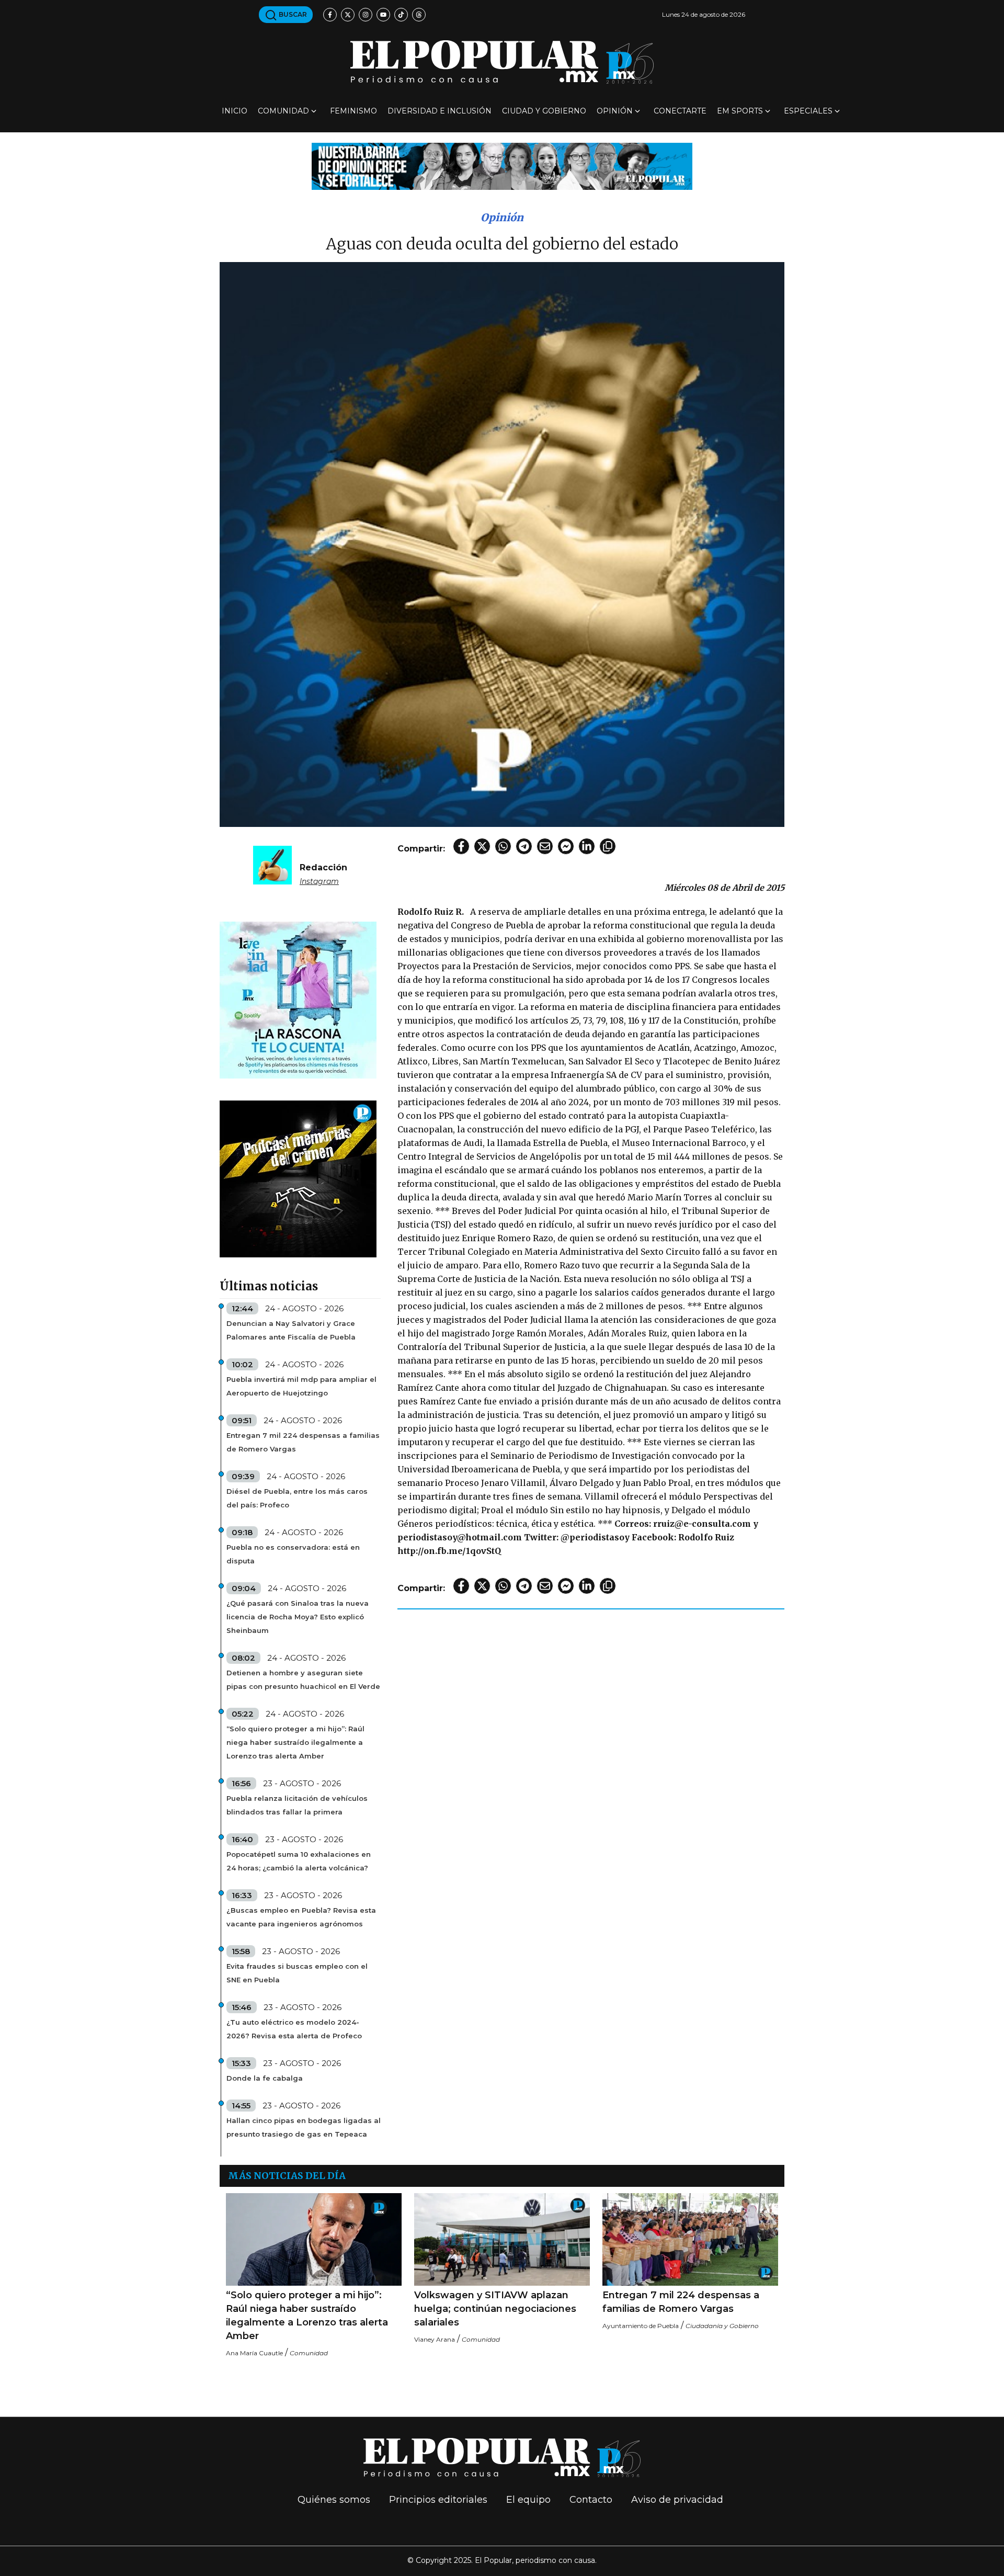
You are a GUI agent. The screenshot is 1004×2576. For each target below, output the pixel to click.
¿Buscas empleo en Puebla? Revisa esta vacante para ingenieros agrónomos (301, 1917)
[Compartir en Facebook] (461, 846)
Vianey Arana (435, 2339)
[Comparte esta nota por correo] (545, 846)
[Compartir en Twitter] (482, 846)
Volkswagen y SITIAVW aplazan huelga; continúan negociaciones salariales (495, 2309)
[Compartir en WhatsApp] (503, 846)
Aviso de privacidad (677, 2500)
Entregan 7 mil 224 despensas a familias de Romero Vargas (303, 1442)
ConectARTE (680, 111)
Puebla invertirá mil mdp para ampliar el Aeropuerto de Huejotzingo (301, 1386)
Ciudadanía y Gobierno (722, 2326)
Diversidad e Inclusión (440, 111)
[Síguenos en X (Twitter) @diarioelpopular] (348, 15)
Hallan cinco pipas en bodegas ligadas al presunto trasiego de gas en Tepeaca (304, 2127)
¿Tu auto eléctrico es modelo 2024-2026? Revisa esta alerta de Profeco (294, 2029)
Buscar (292, 14)
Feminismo (353, 111)
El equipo (528, 2500)
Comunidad (283, 111)
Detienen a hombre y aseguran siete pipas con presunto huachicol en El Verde (303, 1679)
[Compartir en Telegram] (524, 846)
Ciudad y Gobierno (544, 111)
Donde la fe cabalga (265, 2078)
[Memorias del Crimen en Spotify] (298, 1178)
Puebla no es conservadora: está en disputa (293, 1554)
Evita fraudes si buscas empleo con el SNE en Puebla (297, 1973)
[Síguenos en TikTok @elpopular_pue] (401, 15)
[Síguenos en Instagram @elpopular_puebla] (366, 15)
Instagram (319, 881)
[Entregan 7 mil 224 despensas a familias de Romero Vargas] (690, 2239)
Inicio (235, 111)
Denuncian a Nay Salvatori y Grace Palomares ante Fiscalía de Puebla (291, 1330)
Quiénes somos (334, 2500)
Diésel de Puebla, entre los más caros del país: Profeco (297, 1498)
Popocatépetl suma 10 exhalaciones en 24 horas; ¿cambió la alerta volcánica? (299, 1861)
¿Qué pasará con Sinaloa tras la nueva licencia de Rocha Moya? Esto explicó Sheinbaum (298, 1617)
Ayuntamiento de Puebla (641, 2326)
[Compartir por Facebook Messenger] (566, 846)
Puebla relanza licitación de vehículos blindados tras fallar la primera (297, 1805)
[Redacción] (272, 864)
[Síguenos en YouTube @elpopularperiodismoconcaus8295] (383, 15)
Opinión (615, 111)
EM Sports (740, 111)
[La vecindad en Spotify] (298, 999)
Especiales (808, 111)
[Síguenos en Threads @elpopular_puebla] (419, 15)
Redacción (323, 867)
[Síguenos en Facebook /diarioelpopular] (330, 15)
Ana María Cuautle (254, 2353)
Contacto (591, 2500)
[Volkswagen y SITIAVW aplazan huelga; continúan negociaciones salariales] (502, 2239)
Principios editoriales (438, 2500)
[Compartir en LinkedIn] (587, 846)
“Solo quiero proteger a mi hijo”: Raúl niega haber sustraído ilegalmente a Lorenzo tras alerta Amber (295, 1742)
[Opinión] (502, 166)
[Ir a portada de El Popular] (502, 62)
